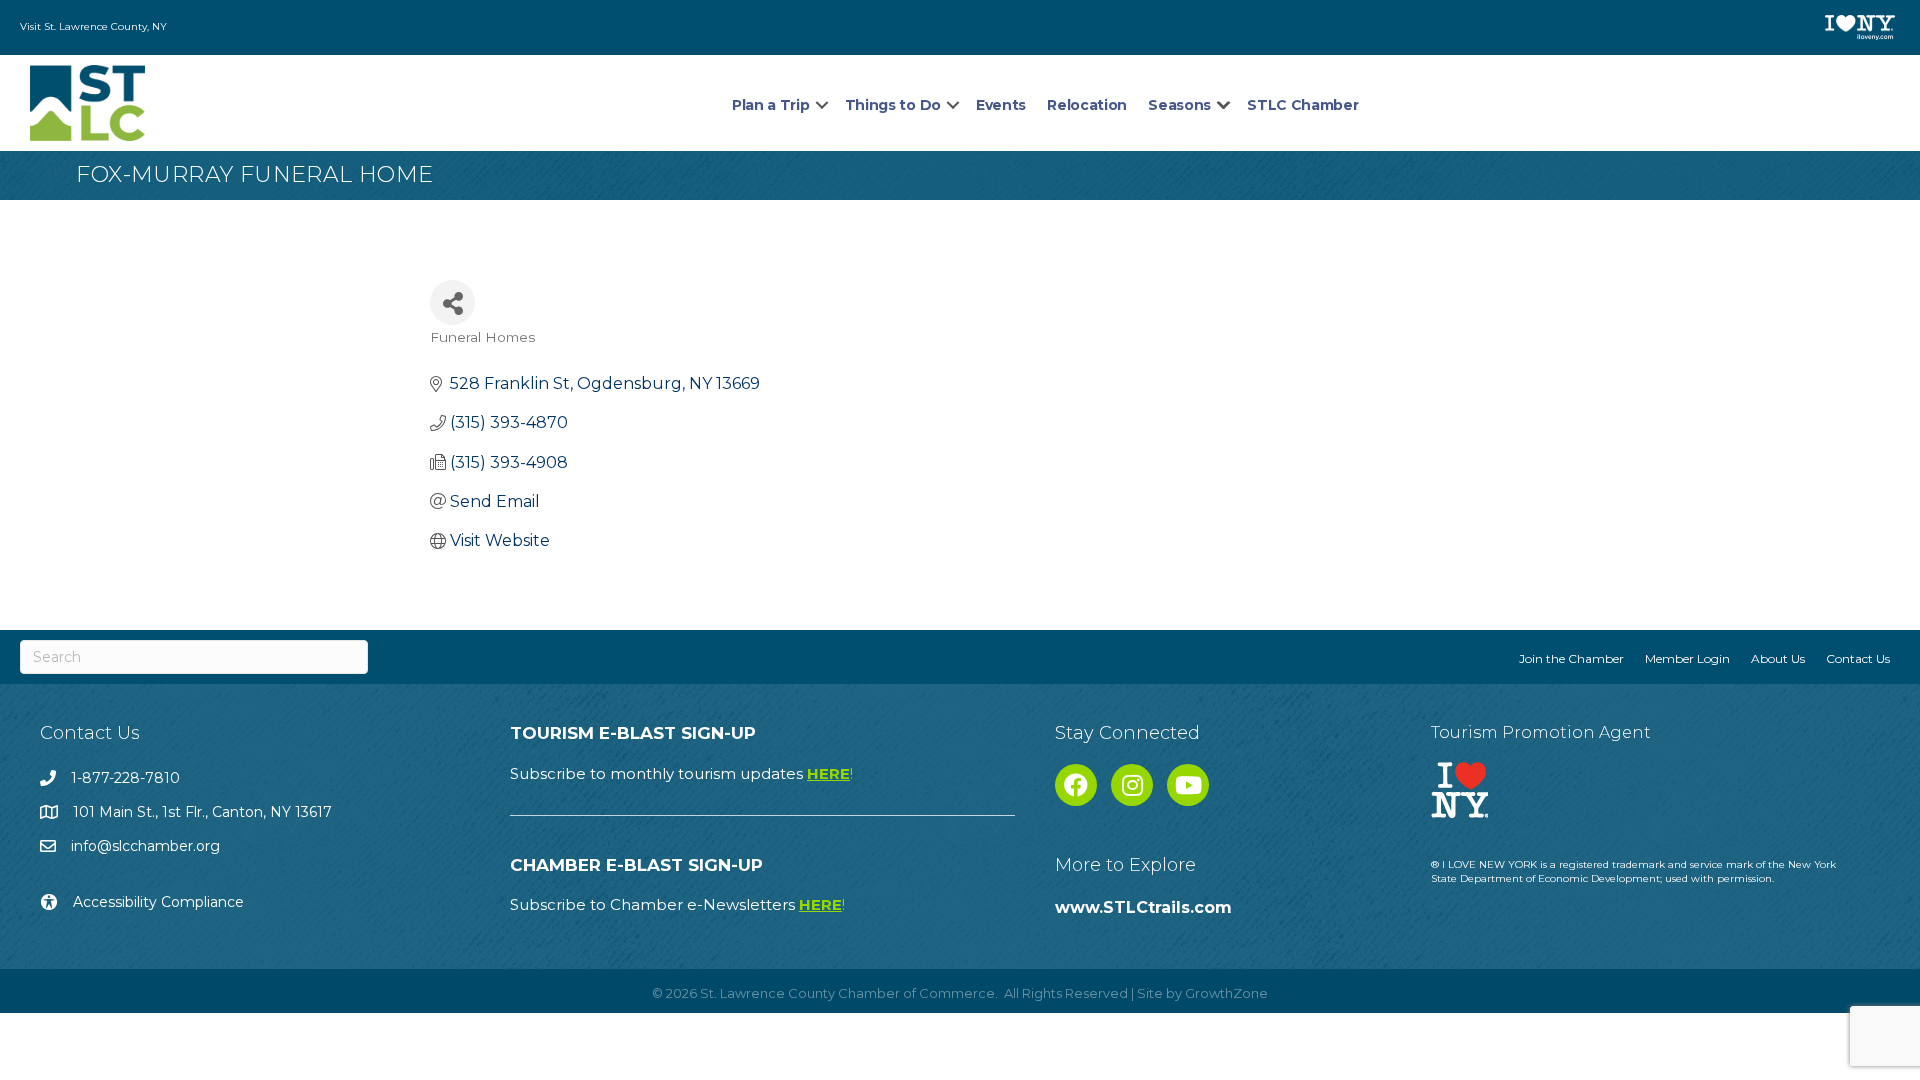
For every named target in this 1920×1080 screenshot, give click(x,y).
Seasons (1179, 105)
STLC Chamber (1302, 105)
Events (1001, 105)
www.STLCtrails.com (1143, 907)
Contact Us (1858, 658)
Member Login (1687, 658)
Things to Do (893, 105)
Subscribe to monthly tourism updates (681, 773)
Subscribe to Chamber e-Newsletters (677, 904)
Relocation (1087, 105)
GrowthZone (1226, 993)
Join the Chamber (1571, 658)
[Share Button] (452, 302)
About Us (1778, 658)
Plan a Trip (771, 105)
